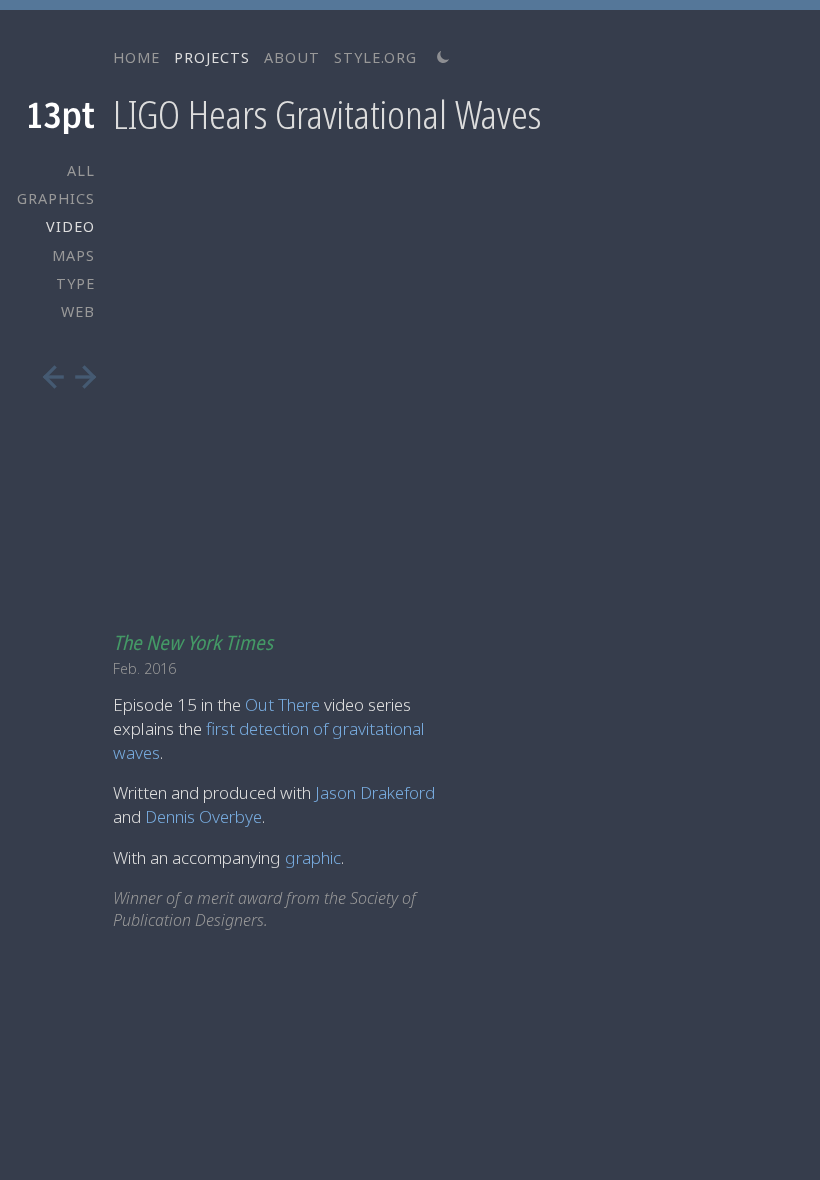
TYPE (75, 283)
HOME (136, 57)
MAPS (73, 255)
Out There (282, 704)
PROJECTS (212, 57)
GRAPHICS (56, 198)
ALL (81, 170)
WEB (78, 311)
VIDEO (70, 226)
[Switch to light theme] (443, 58)
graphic (313, 857)
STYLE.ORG (375, 57)
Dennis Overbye (203, 816)
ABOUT (292, 57)
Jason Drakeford (375, 792)
